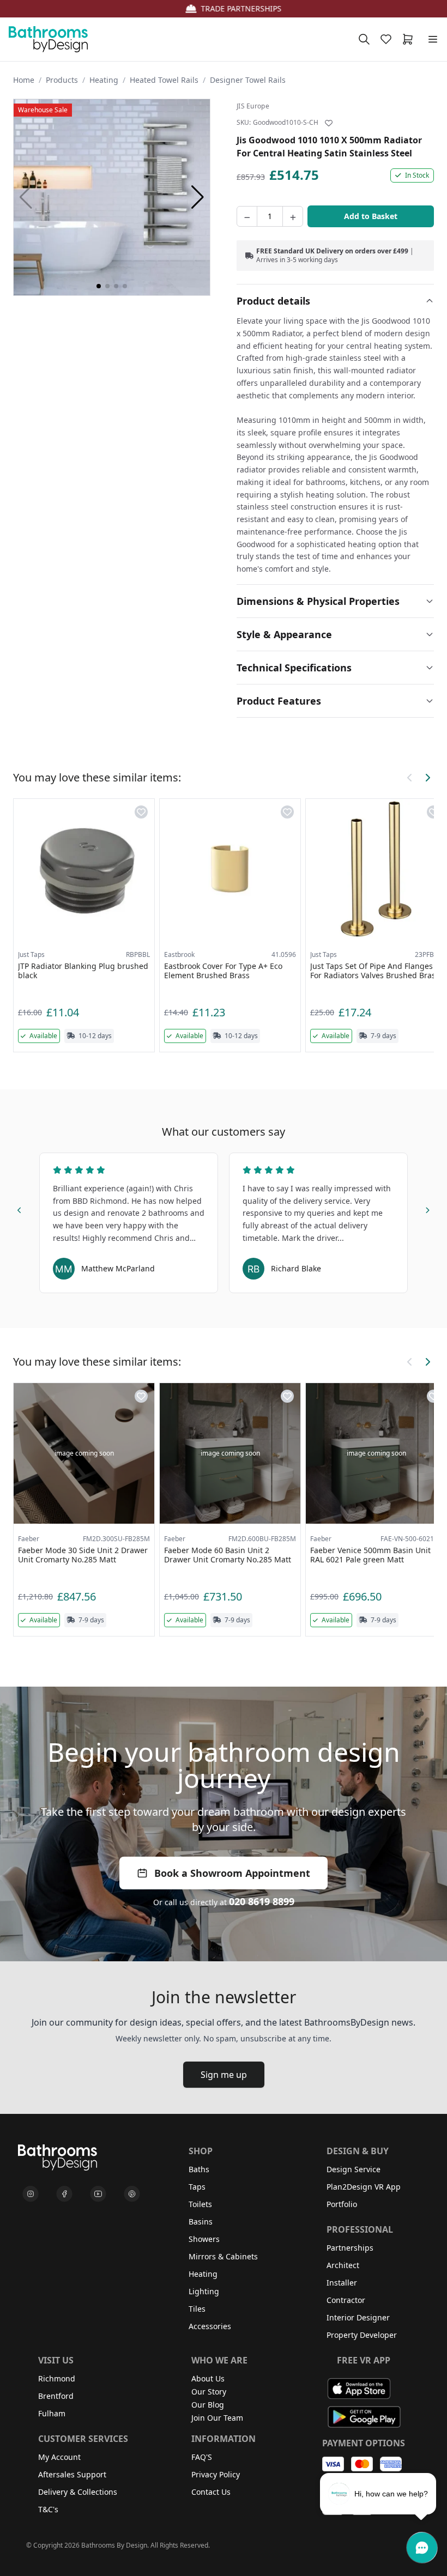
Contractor (346, 2300)
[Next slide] (427, 1209)
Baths (199, 2169)
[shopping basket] (410, 39)
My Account (59, 2457)
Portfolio (342, 2204)
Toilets (200, 2204)
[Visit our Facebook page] (64, 2194)
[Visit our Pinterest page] (132, 2194)
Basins (201, 2222)
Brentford (56, 2396)
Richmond (57, 2378)
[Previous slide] (20, 1209)
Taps (197, 2187)
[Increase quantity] (293, 216)
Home (24, 80)
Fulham (52, 2413)
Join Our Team (217, 2418)
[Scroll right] (427, 778)
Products (62, 80)
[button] (198, 197)
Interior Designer (358, 2317)
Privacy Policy (216, 2474)
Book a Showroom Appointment (232, 1873)
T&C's (48, 2509)
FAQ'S (202, 2457)
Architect (343, 2265)
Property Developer (362, 2335)
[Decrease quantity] (247, 216)
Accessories (210, 2326)
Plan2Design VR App (364, 2187)
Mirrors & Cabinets (223, 2256)
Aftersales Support (72, 2474)
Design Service (354, 2169)
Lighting (204, 2291)
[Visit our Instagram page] (31, 2194)
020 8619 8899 (262, 1901)
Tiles (197, 2309)
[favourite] (388, 39)
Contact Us (211, 2492)
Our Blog (208, 2405)
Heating (104, 80)
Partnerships (350, 2248)
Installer (342, 2283)
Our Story (209, 2392)
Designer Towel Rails (248, 80)
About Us (208, 2378)
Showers (204, 2239)
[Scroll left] (410, 778)
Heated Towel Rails (164, 80)
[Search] (364, 39)
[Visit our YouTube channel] (98, 2194)
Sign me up (224, 2075)
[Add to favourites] (329, 123)
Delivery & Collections (78, 2492)
